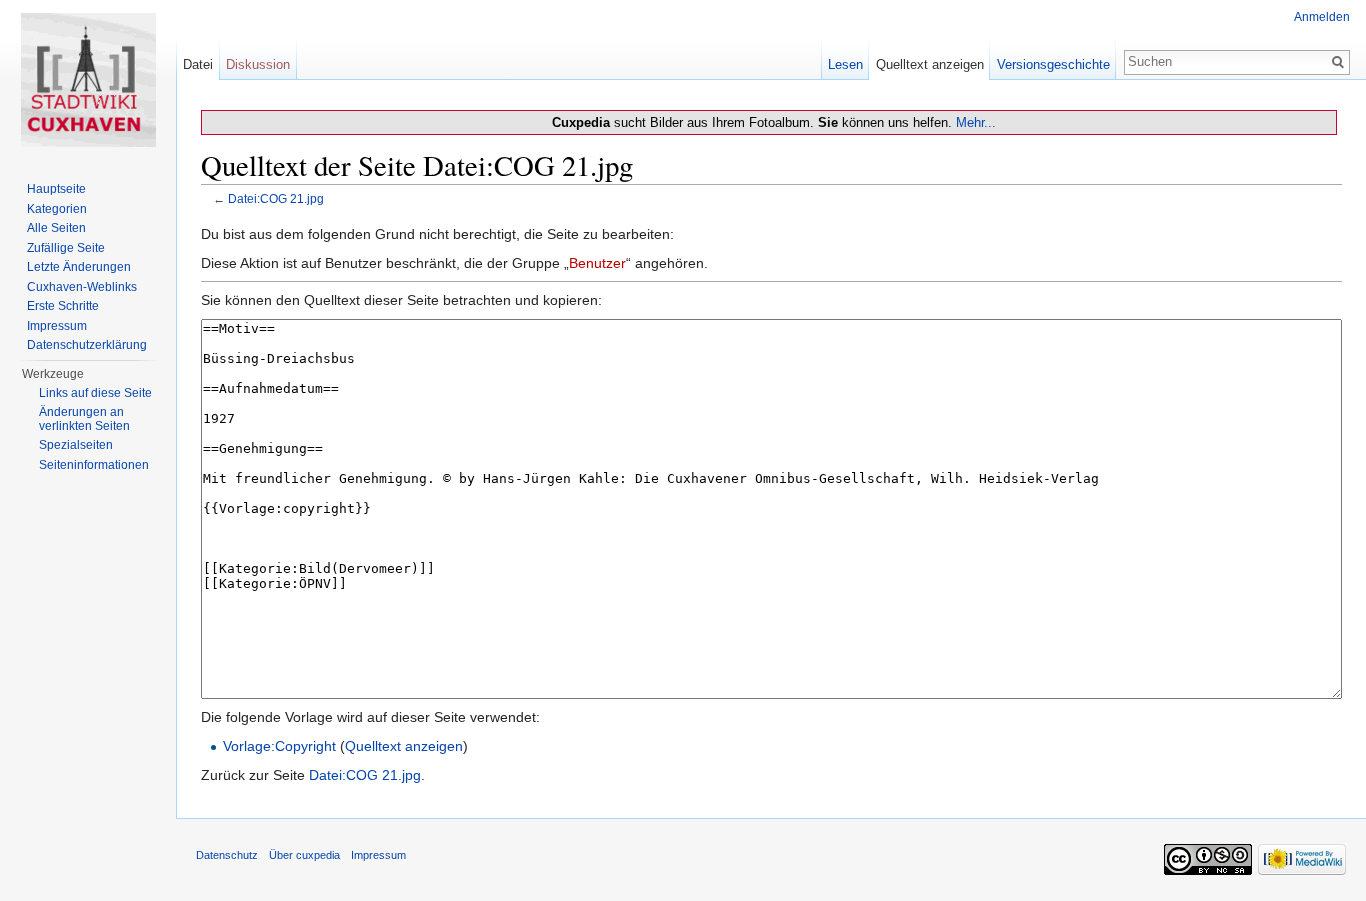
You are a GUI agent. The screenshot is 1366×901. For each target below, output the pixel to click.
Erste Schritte (63, 306)
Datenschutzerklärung (87, 345)
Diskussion (258, 64)
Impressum (57, 326)
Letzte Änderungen (79, 267)
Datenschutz (227, 855)
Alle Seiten (56, 228)
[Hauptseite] (88, 80)
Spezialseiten (76, 445)
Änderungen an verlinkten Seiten (84, 419)
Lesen (845, 64)
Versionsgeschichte (1053, 64)
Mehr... (976, 122)
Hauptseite (56, 189)
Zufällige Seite (66, 248)
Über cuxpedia (304, 855)
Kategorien (57, 209)
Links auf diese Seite (95, 393)
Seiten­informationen (94, 465)
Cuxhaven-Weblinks (82, 287)
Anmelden (1322, 17)
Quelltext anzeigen (404, 746)
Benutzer (597, 263)
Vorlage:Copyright (279, 746)
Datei (198, 64)
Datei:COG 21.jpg (276, 198)
